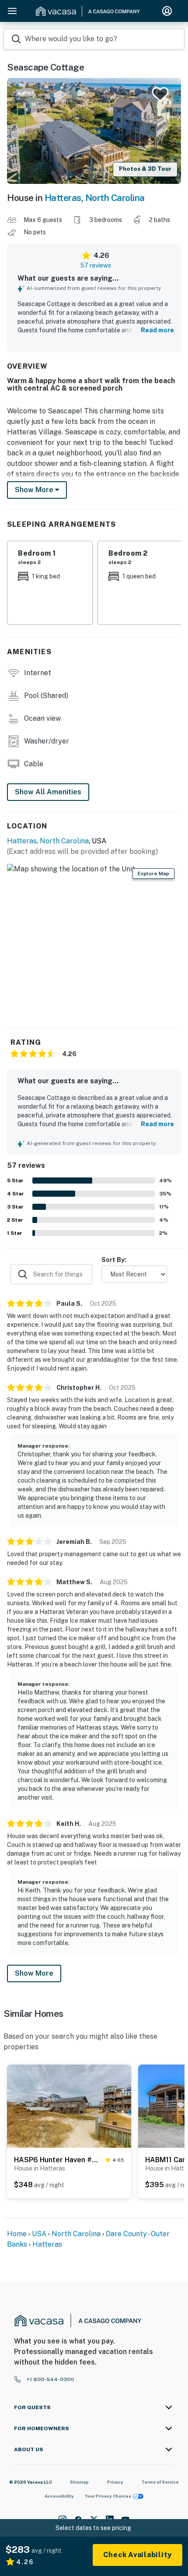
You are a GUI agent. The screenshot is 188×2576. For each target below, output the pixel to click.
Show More (34, 1973)
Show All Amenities (48, 792)
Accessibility (59, 2496)
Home (17, 2234)
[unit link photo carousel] (69, 2106)
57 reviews (96, 265)
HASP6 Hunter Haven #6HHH (58, 2160)
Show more (35, 490)
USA (39, 2234)
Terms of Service (160, 2482)
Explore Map (153, 874)
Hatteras (63, 198)
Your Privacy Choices (108, 2496)
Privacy (115, 2482)
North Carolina (115, 198)
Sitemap (79, 2482)
